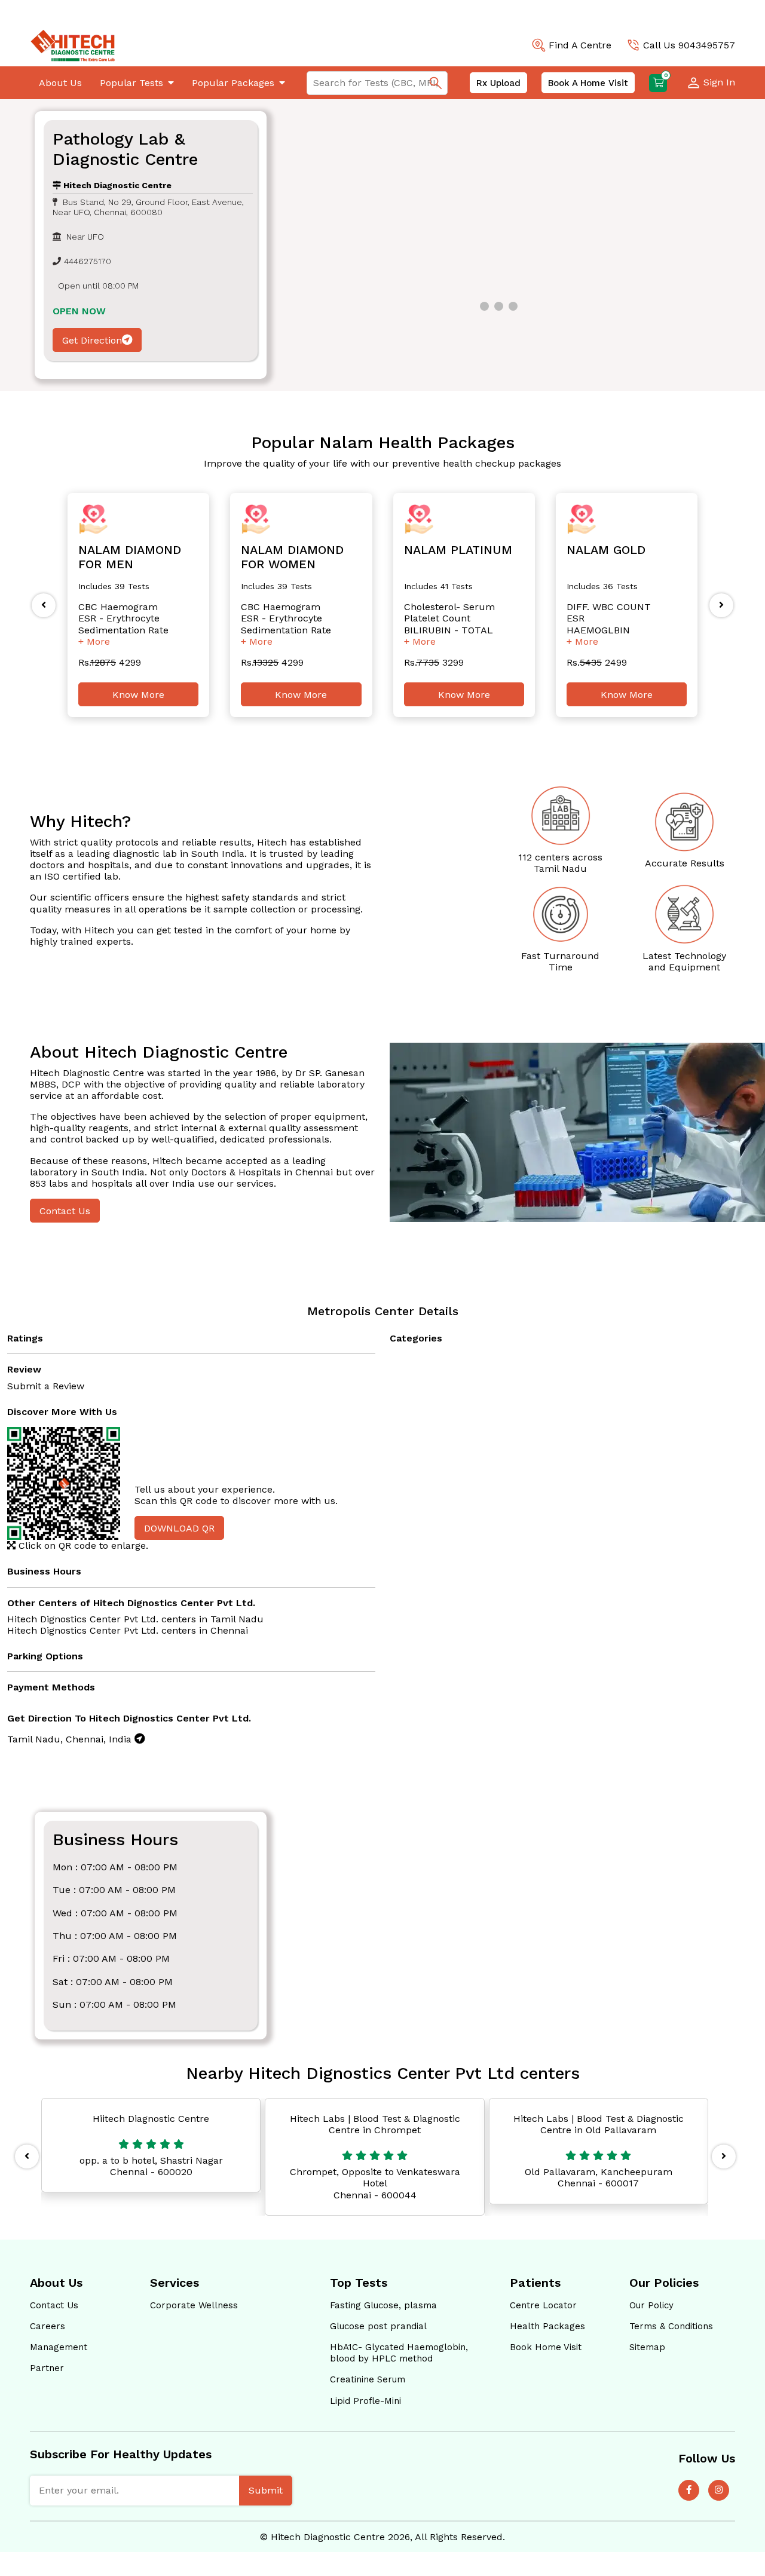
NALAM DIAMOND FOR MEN (130, 557)
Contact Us (65, 1211)
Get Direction (92, 340)
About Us (60, 83)
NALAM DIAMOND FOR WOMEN (292, 557)
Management (59, 2347)
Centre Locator (543, 2305)
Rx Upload (498, 83)
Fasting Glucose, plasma (383, 2305)
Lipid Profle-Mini (365, 2401)
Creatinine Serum (368, 2379)
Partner (47, 2368)
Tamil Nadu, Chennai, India (71, 1739)
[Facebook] (689, 2490)
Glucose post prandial (378, 2326)
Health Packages (547, 2326)
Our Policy (651, 2305)
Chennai (229, 1630)
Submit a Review (46, 1386)
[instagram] (719, 2490)
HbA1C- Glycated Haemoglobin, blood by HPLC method (399, 2353)
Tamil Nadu (237, 1619)
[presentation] (44, 605)
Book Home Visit (546, 2347)
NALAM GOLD (606, 550)
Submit (266, 2490)
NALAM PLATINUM (458, 550)
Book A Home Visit (588, 83)
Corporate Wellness (194, 2305)
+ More (94, 641)
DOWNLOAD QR (179, 1528)
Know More (138, 695)
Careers (48, 2326)
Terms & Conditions (671, 2326)
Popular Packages (233, 83)
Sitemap (647, 2347)
